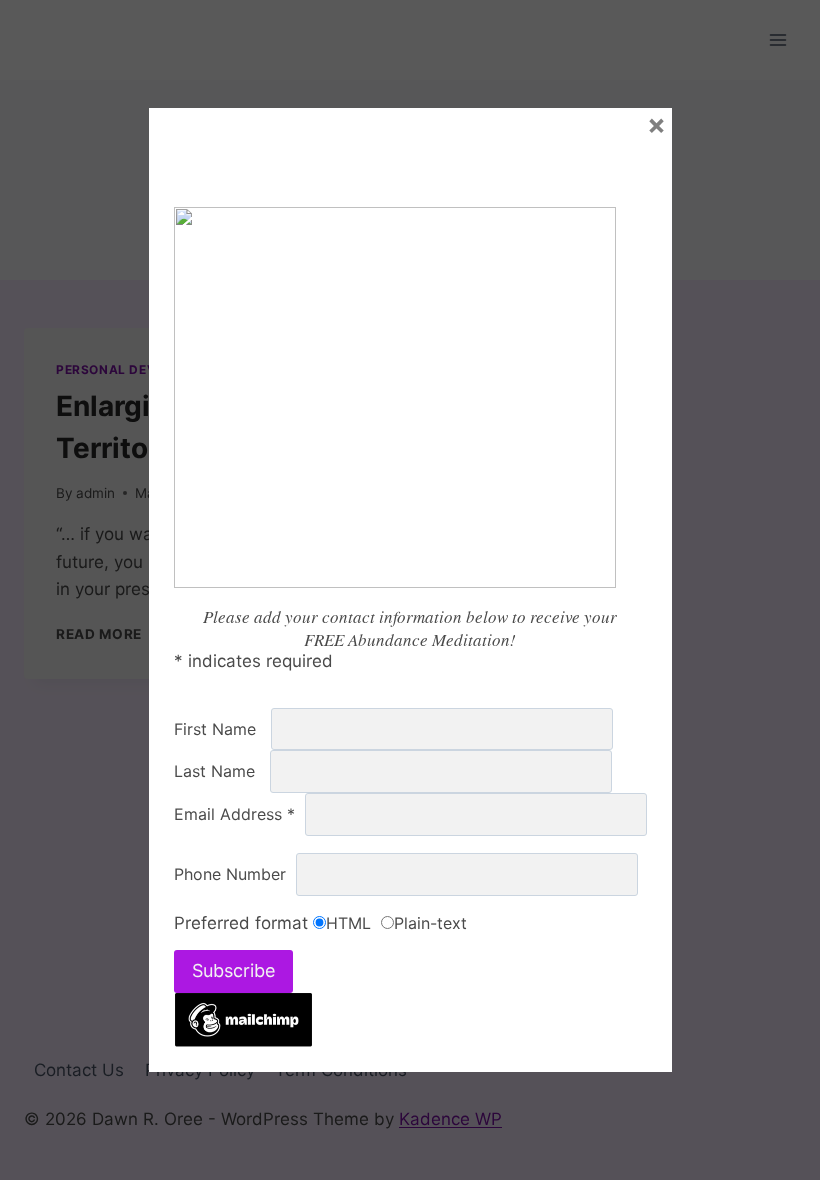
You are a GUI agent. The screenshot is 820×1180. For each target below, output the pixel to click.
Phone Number (235, 874)
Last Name (222, 771)
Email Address (239, 814)
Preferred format (243, 923)
